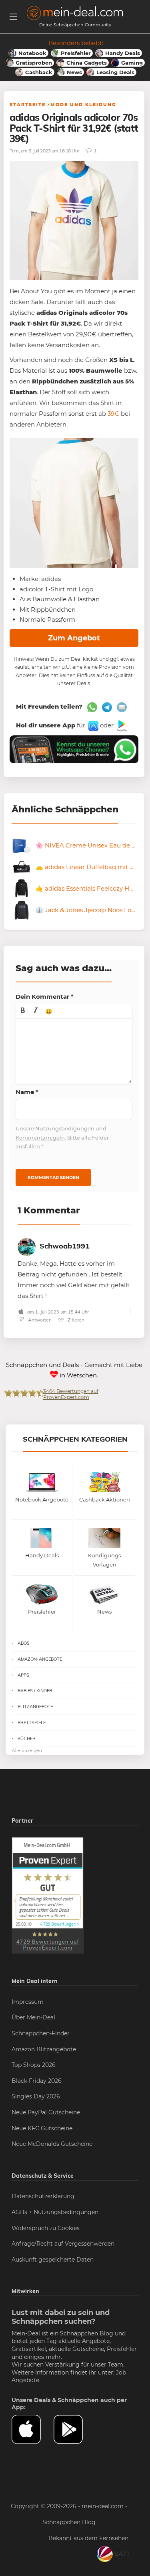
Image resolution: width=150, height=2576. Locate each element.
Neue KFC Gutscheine (42, 2128)
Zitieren (75, 1320)
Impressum (28, 2002)
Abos (24, 1643)
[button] (23, 1011)
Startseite (28, 105)
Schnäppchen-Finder (41, 2033)
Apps (23, 1675)
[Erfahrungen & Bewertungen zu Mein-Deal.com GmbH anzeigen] (48, 1895)
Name (27, 1092)
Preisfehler (122, 2349)
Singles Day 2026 (36, 2096)
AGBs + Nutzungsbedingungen (55, 2212)
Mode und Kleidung (83, 105)
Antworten (39, 1320)
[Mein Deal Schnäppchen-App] (75, 2429)
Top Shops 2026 (34, 2065)
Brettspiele (32, 1723)
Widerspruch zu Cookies (46, 2228)
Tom (14, 151)
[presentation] (23, 1011)
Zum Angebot (74, 638)
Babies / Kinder (35, 1691)
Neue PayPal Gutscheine (46, 2112)
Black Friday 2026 (37, 2081)
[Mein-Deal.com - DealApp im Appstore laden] (33, 2429)
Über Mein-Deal (33, 2017)
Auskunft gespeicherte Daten (53, 2260)
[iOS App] (93, 725)
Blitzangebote (35, 1707)
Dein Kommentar (45, 997)
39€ (113, 414)
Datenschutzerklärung (43, 2196)
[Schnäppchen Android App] (121, 725)
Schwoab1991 (65, 1246)
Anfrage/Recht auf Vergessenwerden (63, 2244)
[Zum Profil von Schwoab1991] (27, 1246)
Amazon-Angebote (40, 1659)
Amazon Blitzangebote (44, 2049)
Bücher (27, 1738)
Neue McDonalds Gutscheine (52, 2144)
